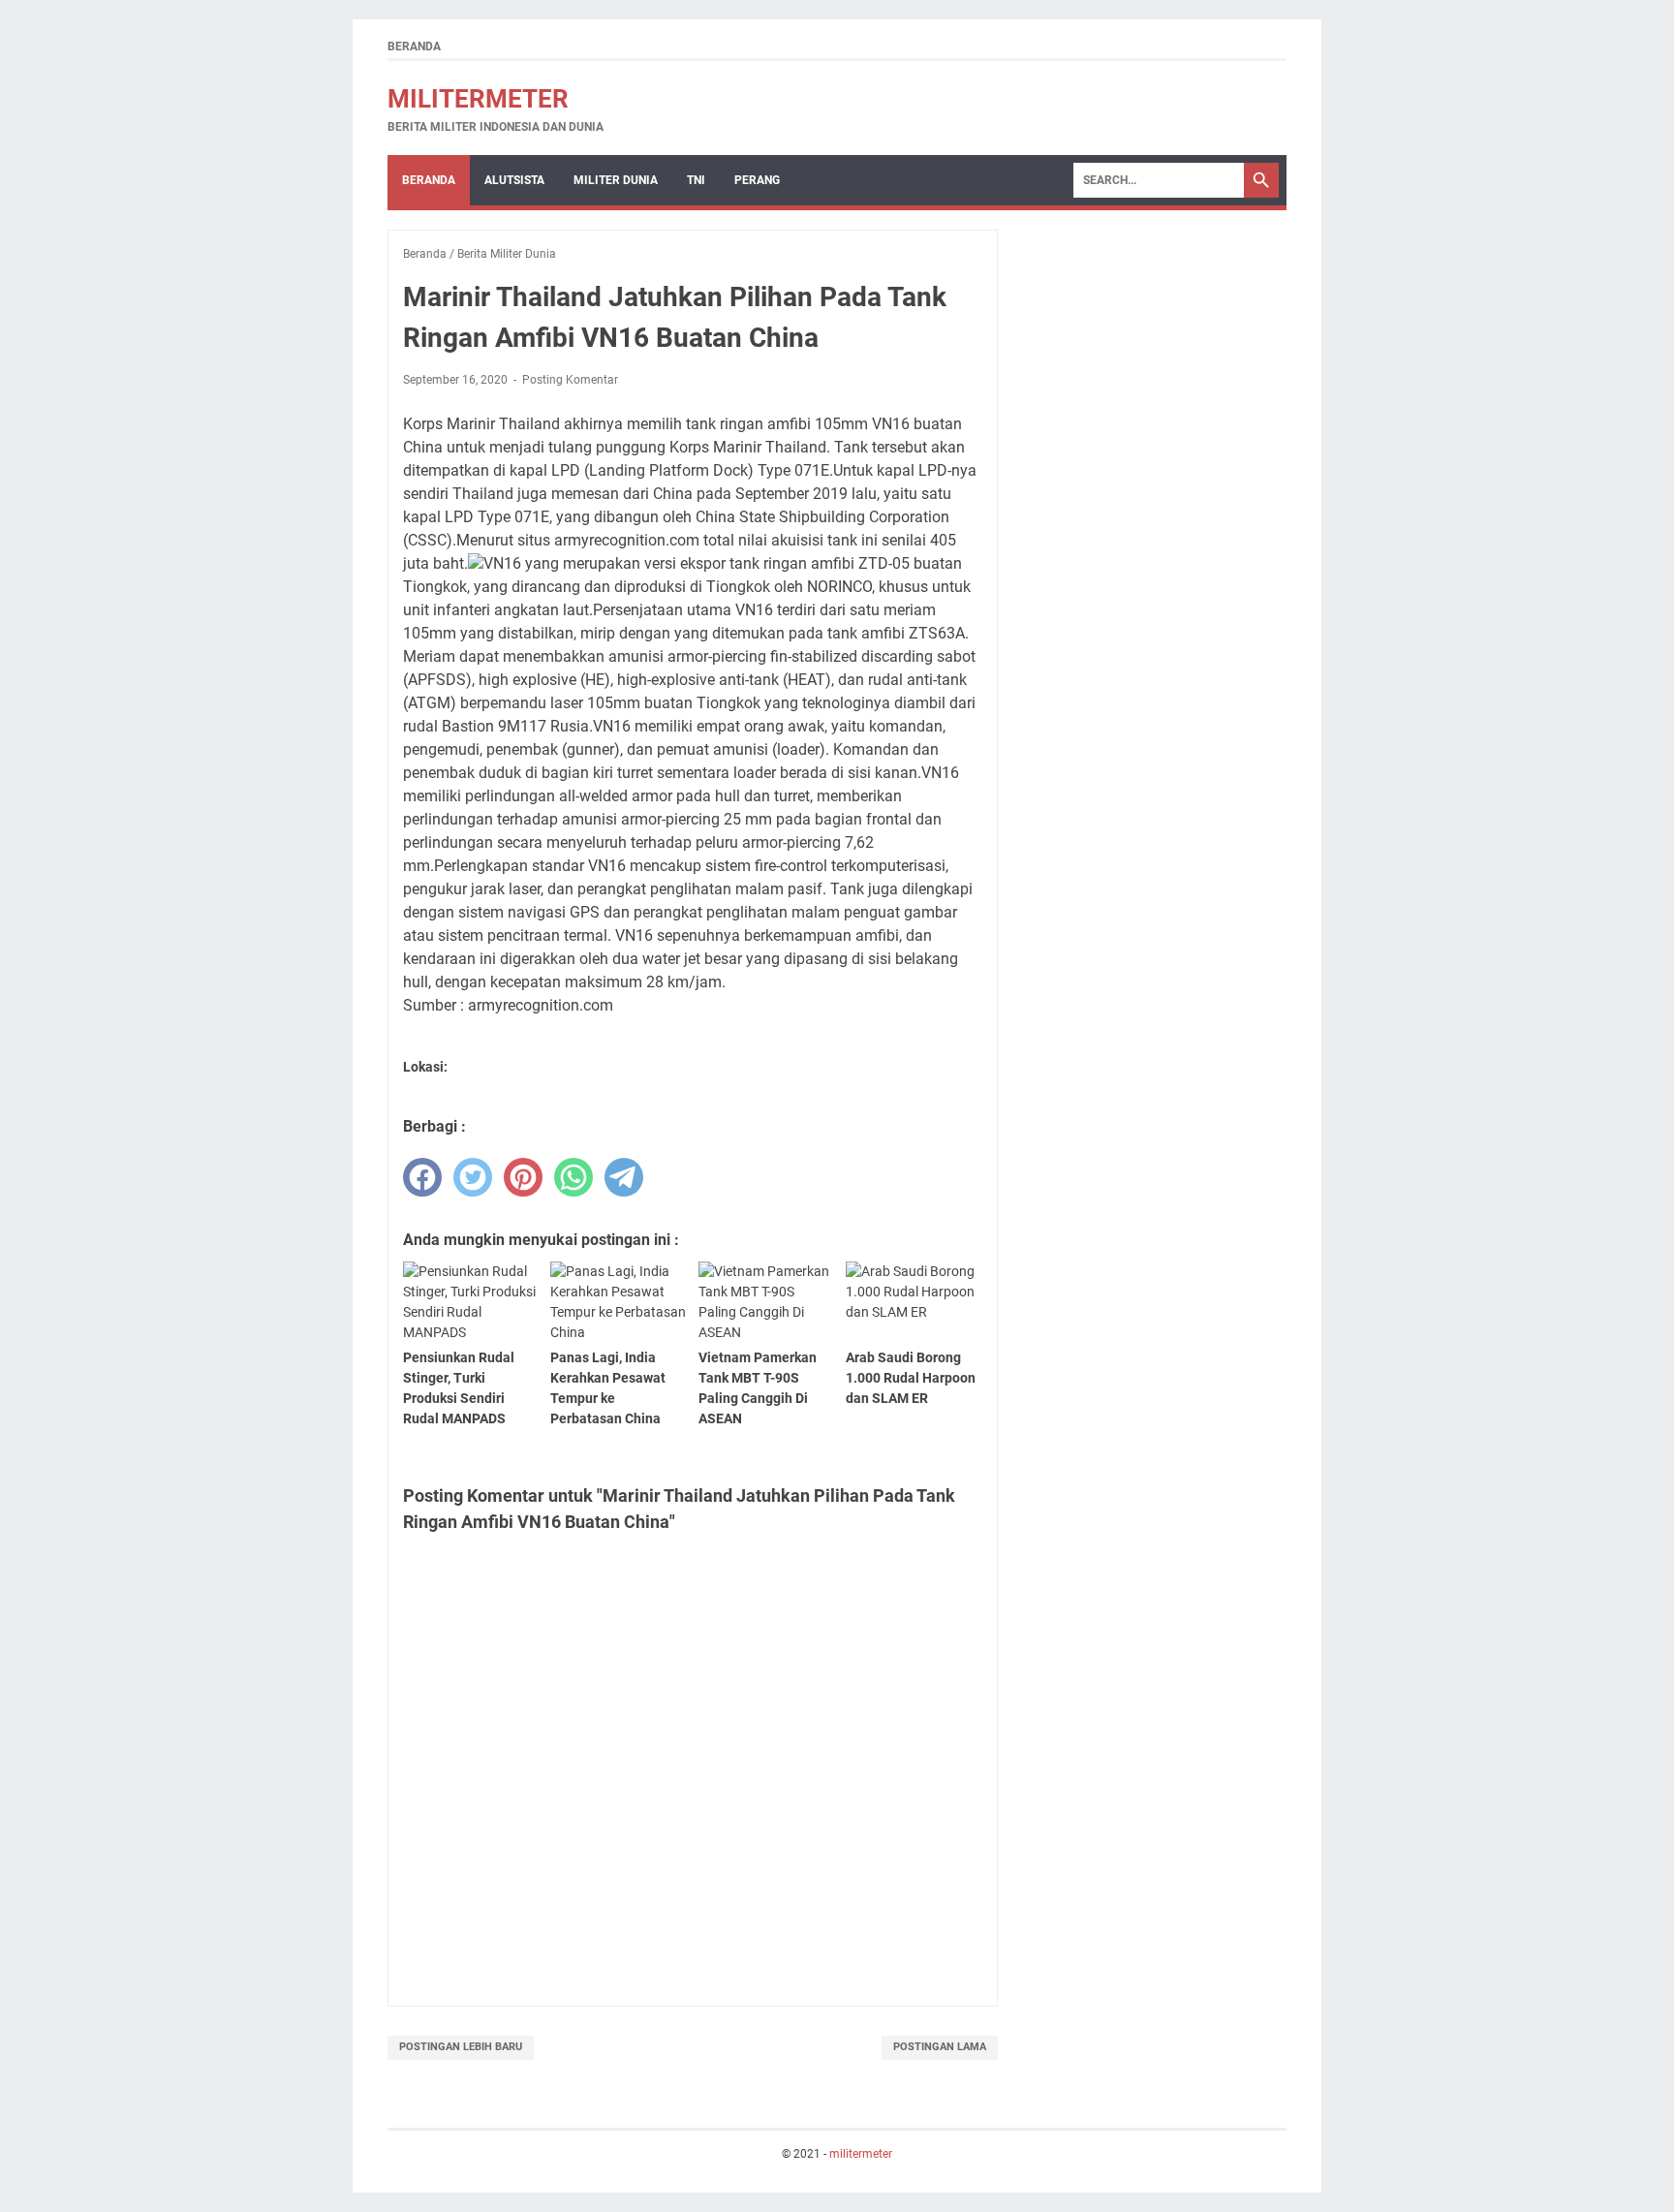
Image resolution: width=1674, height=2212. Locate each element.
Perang (757, 180)
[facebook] (422, 1177)
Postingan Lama (940, 2047)
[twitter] (473, 1177)
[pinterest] (523, 1177)
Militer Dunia (616, 180)
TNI (696, 180)
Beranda (414, 47)
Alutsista (514, 180)
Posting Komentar (570, 380)
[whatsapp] (573, 1177)
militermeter (478, 99)
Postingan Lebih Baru (461, 2047)
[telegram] (624, 1177)
